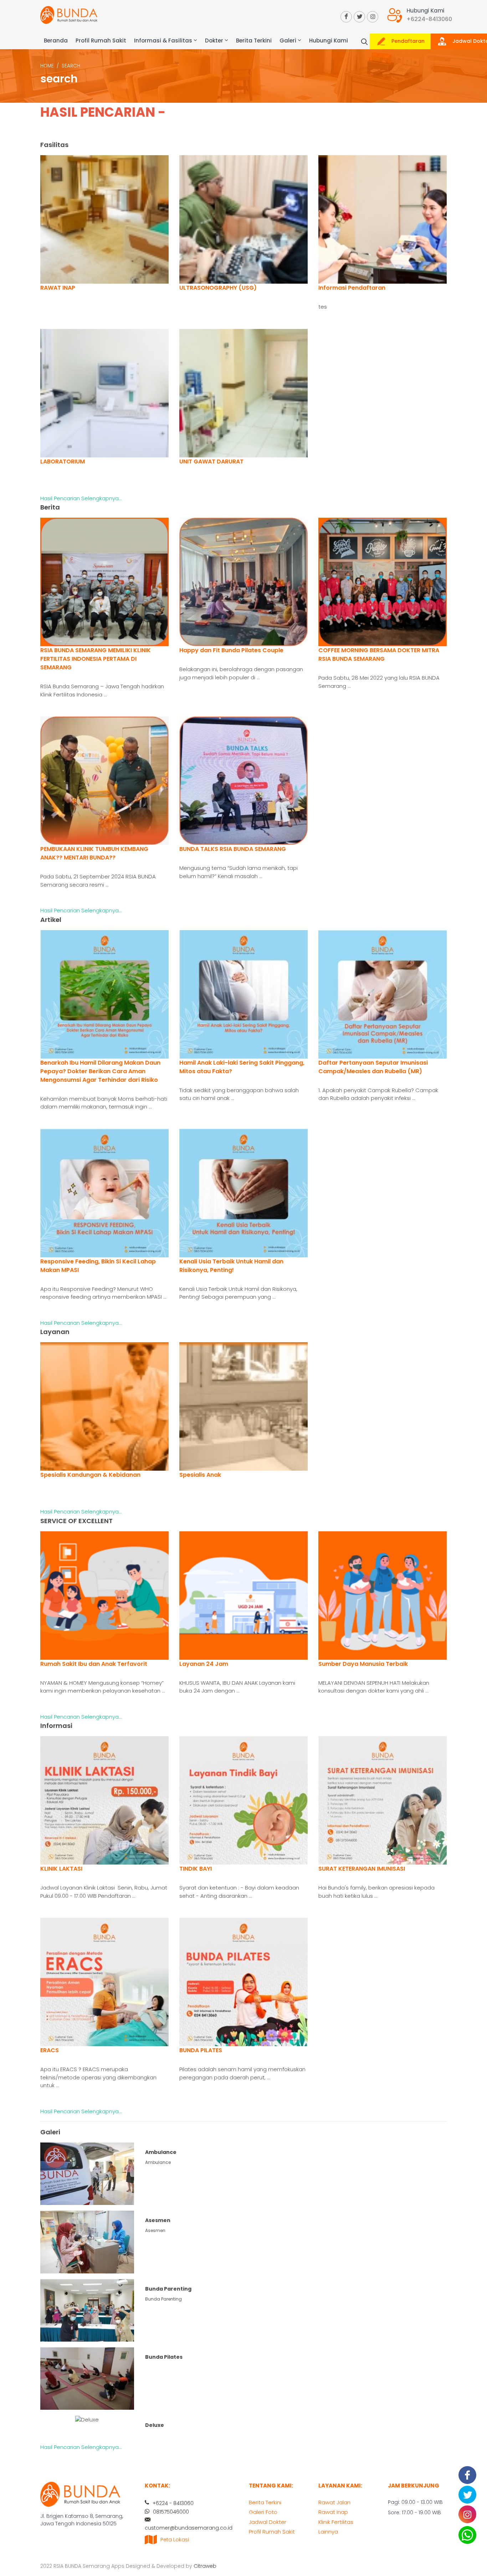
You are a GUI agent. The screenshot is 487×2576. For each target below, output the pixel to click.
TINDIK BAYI (196, 1869)
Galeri (289, 40)
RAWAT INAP (58, 288)
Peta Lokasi (175, 2540)
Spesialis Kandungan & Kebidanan (90, 1475)
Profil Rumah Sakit (101, 40)
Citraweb (205, 2566)
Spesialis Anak (200, 1475)
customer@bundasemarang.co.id (189, 2528)
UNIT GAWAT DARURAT (211, 462)
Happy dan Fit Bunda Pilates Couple (231, 650)
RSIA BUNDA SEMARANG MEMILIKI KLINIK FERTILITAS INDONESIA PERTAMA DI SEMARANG (96, 659)
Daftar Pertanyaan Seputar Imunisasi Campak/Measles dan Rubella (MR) (373, 1067)
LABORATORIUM (63, 462)
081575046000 (170, 2512)
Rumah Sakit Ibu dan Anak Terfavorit (94, 1664)
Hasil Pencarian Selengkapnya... (81, 498)
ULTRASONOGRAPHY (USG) (218, 288)
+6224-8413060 (429, 19)
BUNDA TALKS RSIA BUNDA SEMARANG (233, 849)
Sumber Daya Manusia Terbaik (363, 1664)
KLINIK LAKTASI (61, 1869)
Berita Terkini (254, 40)
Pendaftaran (407, 41)
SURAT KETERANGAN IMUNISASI (362, 1869)
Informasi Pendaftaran (352, 288)
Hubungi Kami (329, 40)
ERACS (50, 2050)
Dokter (215, 40)
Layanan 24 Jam (204, 1664)
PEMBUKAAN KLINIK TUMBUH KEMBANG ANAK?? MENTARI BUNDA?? (94, 853)
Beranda (56, 40)
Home (47, 66)
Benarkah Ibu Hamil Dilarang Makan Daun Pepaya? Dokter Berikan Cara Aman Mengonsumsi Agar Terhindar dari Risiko (100, 1071)
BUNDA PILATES (201, 2050)
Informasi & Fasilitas (164, 40)
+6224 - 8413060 (172, 2503)
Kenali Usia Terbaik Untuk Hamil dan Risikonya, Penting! (231, 1266)
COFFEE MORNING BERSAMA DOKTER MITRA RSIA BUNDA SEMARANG (379, 655)
